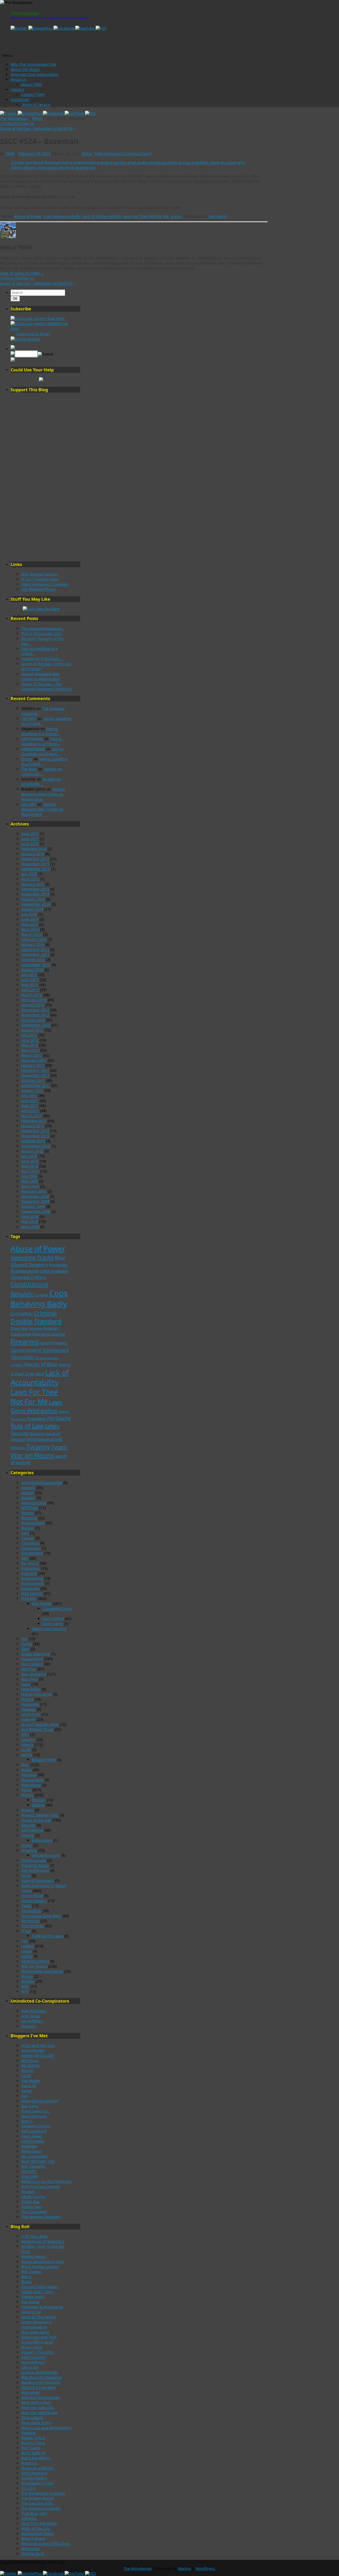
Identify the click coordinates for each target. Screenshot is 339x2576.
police (176, 216)
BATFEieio (30, 1508)
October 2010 (33, 1141)
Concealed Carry (57, 1609)
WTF (25, 1991)
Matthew (29, 2146)
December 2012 (35, 1010)
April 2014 (30, 929)
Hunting (28, 1709)
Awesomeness (34, 1503)
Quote (63, 1418)
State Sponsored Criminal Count (123, 154)
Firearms (25, 1342)
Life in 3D (30, 2367)
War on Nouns (32, 1455)
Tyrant (59, 1447)
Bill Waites (30, 2066)
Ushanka (29, 2518)
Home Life (30, 1704)
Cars (25, 1533)
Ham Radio (31, 1689)
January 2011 (33, 1126)
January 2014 (33, 944)
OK (16, 299)
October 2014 (33, 899)
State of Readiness (38, 1881)
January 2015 (33, 884)
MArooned (30, 2392)
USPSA (27, 1956)
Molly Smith (32, 2151)
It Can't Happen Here (40, 579)
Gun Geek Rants (35, 2332)
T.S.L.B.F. (29, 2488)
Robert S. (29, 2463)
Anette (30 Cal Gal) (37, 2055)
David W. (29, 2086)
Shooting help (34, 1860)
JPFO (25, 1734)
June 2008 (30, 1216)
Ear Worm (30, 1563)
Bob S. (27, 2277)
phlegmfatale (33, 749)
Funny (27, 1644)
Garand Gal (31, 2312)
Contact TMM (33, 95)
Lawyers (28, 1739)
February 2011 (34, 1121)
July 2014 (29, 914)
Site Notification (35, 1870)
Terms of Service (36, 105)
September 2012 (36, 1025)
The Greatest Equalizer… (43, 628)
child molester (54, 1271)
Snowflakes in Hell (37, 2483)
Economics (31, 1568)
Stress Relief (32, 1896)
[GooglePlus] (41, 28)
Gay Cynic (30, 2106)
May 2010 (30, 1166)
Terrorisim (30, 1921)
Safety (52, 1426)
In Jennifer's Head (37, 2342)
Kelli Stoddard (34, 2131)
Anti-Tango (31, 2016)
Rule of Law (27, 1426)
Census (28, 1538)
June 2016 (30, 844)
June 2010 (30, 1161)
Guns (26, 1684)
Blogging (29, 1518)
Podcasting (31, 1785)
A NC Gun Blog (34, 2236)
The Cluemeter (34, 2212)
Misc (25, 1765)
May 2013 (30, 985)
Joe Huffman (32, 2021)
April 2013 (30, 990)
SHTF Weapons (34, 2473)
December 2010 (35, 1131)
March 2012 (32, 1055)
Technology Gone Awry (41, 1916)
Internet (28, 1719)
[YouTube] (85, 28)
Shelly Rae (30, 2202)
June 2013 (30, 980)
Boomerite (58, 1265)
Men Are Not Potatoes (41, 2397)
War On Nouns (34, 1966)
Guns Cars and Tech (39, 2337)
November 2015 (35, 864)
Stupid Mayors (34, 1901)
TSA (24, 1941)
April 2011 (30, 1111)
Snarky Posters (34, 2478)
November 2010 (35, 1136)
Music (26, 1770)
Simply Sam (32, 2207)
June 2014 (30, 919)
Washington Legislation (42, 1971)
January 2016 (33, 854)
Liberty (27, 1745)
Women (28, 1981)
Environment (33, 1583)
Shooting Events (46, 1855)
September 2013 (36, 965)
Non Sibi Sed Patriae (39, 2413)
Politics (27, 1795)
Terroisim (18, 1448)
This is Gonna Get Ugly (41, 633)
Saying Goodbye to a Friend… (41, 731)
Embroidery (42, 1840)
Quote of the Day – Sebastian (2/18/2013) (37, 128)
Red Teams (31, 2448)
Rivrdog (28, 2191)
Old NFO (29, 719)
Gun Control (53, 1619)
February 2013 (34, 1000)
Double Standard (36, 1321)
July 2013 (29, 975)
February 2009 (34, 1191)
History (27, 1699)
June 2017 (30, 839)
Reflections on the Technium (46, 2181)
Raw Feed (56, 319)
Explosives (21, 1334)
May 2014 (30, 924)
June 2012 (30, 1040)
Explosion (52, 1328)
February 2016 (34, 849)
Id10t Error (31, 1714)
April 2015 (30, 879)
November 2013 (35, 955)
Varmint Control (35, 1961)
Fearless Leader (49, 1334)
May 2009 (30, 1181)
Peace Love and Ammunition (46, 2428)
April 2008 (30, 1226)
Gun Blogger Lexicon (40, 574)
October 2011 (33, 1080)
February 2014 (34, 939)
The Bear (29, 769)
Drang (27, 759)
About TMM (32, 84)
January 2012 (33, 1065)
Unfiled (28, 1946)
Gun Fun (29, 1669)
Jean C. (27, 2121)
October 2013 (33, 960)
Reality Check (33, 2438)
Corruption (22, 1313)
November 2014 (35, 894)
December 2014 (35, 889)
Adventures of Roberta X (43, 2241)
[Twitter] (19, 28)
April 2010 (30, 1171)
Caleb (26, 2076)
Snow (26, 1875)
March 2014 (32, 934)
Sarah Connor (33, 2197)
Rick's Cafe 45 (33, 2453)
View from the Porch (39, 2523)
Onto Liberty (32, 2418)
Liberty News (33, 2141)
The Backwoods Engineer (43, 2493)
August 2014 (32, 909)
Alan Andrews (34, 2011)
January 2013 (33, 1005)
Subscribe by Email (32, 334)
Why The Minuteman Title (34, 64)
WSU (25, 1986)
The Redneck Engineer (41, 2508)
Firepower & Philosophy (42, 2307)
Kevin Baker (32, 2136)
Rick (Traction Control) (41, 2186)
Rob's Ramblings (36, 2458)
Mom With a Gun (36, 2402)
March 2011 (32, 1116)
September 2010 (36, 1146)
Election (39, 1800)
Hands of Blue (41, 1364)
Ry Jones (29, 2026)
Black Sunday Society (40, 2266)
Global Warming (36, 1654)
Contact (17, 89)
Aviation (28, 1498)
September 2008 (36, 1211)
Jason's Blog (32, 2347)
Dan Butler (31, 2081)
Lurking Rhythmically (40, 2372)
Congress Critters (28, 1277)
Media (27, 1755)
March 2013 (32, 995)
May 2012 (30, 1045)
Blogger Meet (44, 1760)
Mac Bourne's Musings (41, 2377)
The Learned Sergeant (41, 2217)
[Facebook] (64, 28)
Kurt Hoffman (33, 2362)
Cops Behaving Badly (62, 216)
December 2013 (35, 949)
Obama (38, 1805)
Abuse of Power (28, 216)
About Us (19, 79)
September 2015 (36, 869)
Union (26, 1951)
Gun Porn (30, 1679)
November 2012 (35, 1015)
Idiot (40, 1374)
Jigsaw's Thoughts (37, 2352)
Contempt (41, 1295)
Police (37, 118)
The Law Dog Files (37, 2503)
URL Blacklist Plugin (39, 589)
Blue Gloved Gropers (38, 1261)
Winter (27, 1976)
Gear (25, 1649)
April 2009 (30, 1186)
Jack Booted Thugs (37, 1729)
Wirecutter (31, 2549)
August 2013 (32, 970)
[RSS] (101, 28)
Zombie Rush (33, 2554)
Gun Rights (42, 1603)
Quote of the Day (36, 1820)
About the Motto (25, 69)
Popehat (28, 2433)
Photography (33, 1780)
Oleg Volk (30, 2176)
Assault (28, 1493)
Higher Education (37, 1694)
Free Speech (32, 1593)
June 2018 (30, 834)
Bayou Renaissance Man (43, 2261)
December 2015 (35, 859)
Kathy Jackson (33, 2357)
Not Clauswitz (33, 2166)
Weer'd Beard (33, 2538)
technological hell (45, 1439)
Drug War (19, 1328)
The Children (33, 1926)
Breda (26, 2282)
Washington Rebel (37, 2533)
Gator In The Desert (39, 2317)
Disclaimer (20, 100)
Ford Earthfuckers (48, 1936)
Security (19, 1433)
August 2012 (32, 1030)
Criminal (45, 1313)
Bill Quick (30, 2061)
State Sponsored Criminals (45, 584)
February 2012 (34, 1060)
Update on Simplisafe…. (42, 659)
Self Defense (32, 1830)
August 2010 (32, 1151)
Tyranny (38, 1447)
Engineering (32, 1578)
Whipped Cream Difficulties (46, 2544)
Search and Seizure (49, 1629)
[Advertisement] (41, 477)
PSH (51, 1419)
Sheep (27, 1845)
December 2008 (35, 1196)
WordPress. (206, 2568)
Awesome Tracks (32, 1257)
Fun (24, 1639)
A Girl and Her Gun (38, 2045)
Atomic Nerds (33, 2256)
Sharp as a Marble (37, 2468)
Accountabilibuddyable (42, 1483)
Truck (26, 1931)
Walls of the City (35, 2528)
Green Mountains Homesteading (37, 2324)
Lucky (26, 1750)
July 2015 (29, 874)
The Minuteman (25, 13)
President (36, 1419)
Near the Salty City (38, 2161)
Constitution (32, 1553)
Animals (28, 1488)
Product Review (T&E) (40, 1815)
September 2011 (36, 1085)
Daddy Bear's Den (37, 2292)
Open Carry (53, 1624)
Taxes (26, 1906)
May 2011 (30, 1106)
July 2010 (29, 1156)
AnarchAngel (33, 2050)
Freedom (59, 1343)
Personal (29, 1775)
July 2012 (29, 1035)
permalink (218, 216)
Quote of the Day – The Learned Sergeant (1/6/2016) (46, 686)
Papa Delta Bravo (36, 2423)
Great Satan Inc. (35, 2111)
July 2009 (29, 1176)
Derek (26, 2091)
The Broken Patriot (38, 2498)
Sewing (28, 1835)
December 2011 (35, 1070)
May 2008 (30, 1221)
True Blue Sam (34, 2513)
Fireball (45, 1343)
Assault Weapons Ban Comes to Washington (41, 676)
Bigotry (28, 1513)
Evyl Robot (30, 2302)
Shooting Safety (35, 1865)
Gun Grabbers (34, 1674)
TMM (10, 154)
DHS (25, 1558)
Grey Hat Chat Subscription (35, 74)
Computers (31, 1548)
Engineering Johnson (40, 2101)
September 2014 (36, 904)
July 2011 (29, 1096)
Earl (25, 2096)
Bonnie (27, 2071)
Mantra (184, 2568)
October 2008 (33, 1206)
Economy (36, 1328)
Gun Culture (32, 1664)
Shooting (37, 1434)
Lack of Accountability (102, 216)
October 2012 (33, 1020)
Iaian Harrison (34, 2116)
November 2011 (35, 1075)
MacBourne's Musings (41, 2382)
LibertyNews (32, 739)
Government (32, 1659)
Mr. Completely (34, 2156)
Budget (28, 1528)
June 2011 (30, 1101)
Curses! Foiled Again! (40, 2287)
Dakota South (33, 2297)
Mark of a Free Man (38, 2387)
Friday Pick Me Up (17, 123)
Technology (31, 1911)
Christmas (30, 1543)
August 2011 (32, 1090)
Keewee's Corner (36, 2126)
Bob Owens (31, 2272)
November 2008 (35, 1201)
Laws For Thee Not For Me (146, 216)
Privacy (27, 1810)
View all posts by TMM (22, 273)
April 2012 (30, 1050)
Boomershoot (25, 1271)
